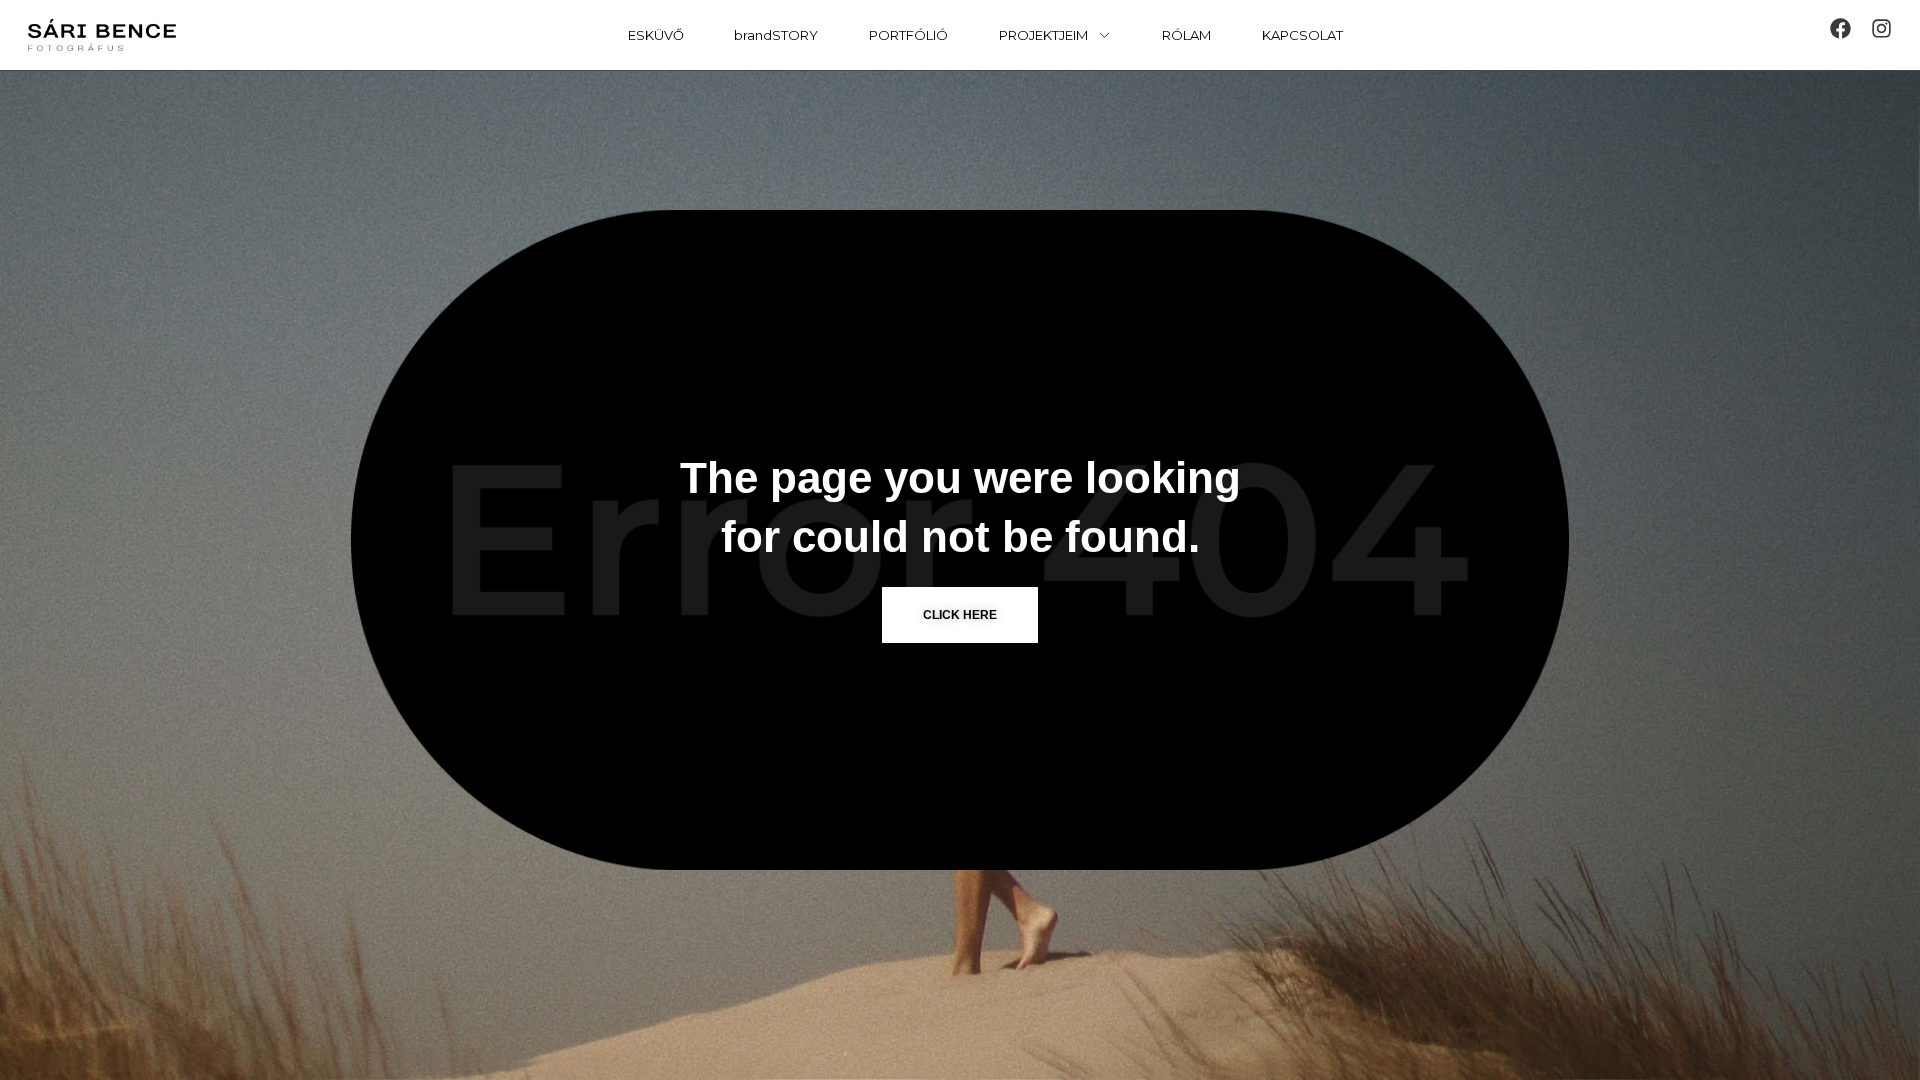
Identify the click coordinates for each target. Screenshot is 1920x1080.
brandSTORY (776, 35)
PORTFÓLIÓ (908, 35)
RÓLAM (1186, 35)
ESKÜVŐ (656, 35)
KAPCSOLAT (1302, 35)
